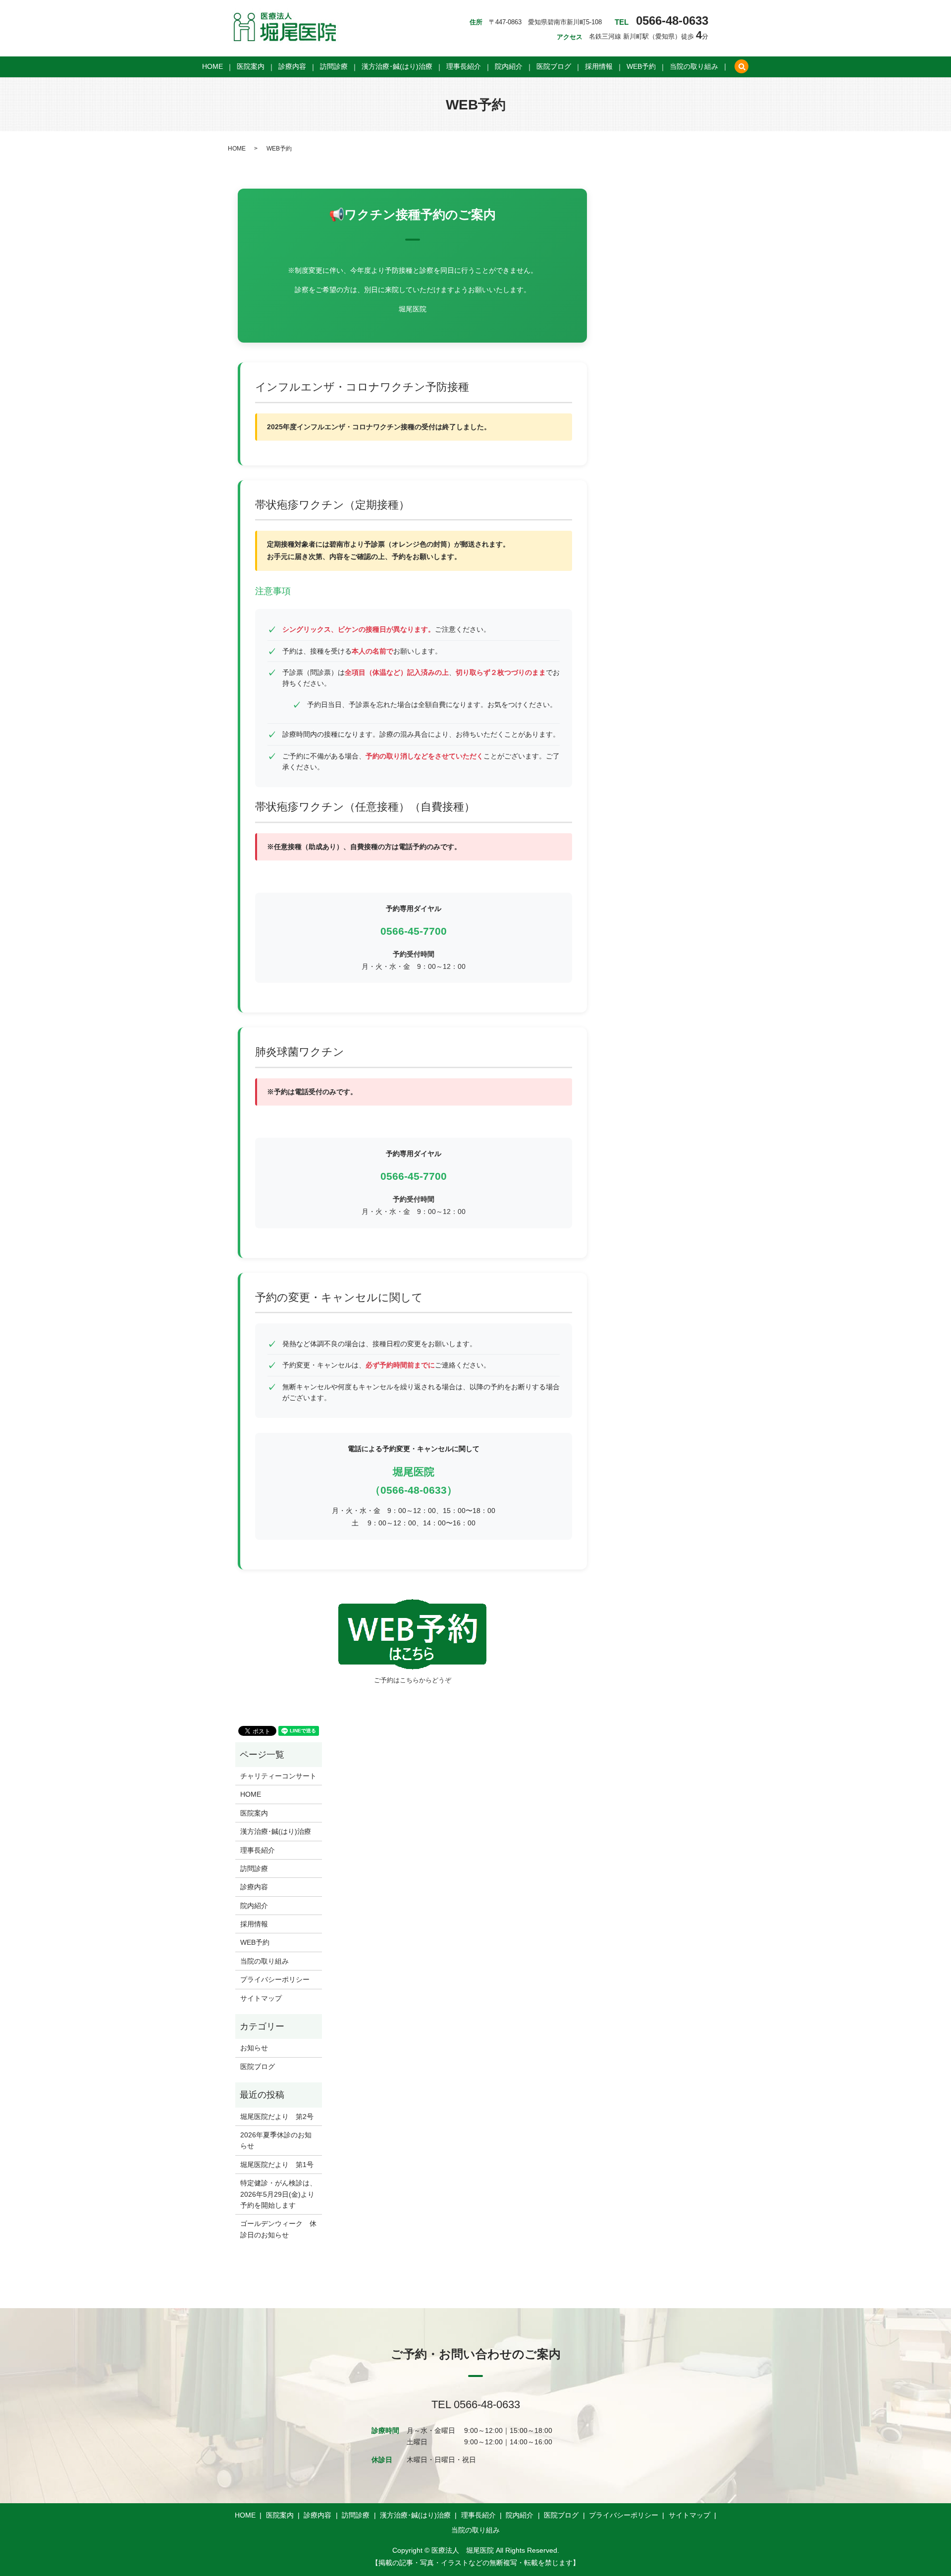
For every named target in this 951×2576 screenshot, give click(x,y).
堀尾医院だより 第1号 (277, 2165)
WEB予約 (641, 67)
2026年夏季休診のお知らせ (276, 2140)
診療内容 (292, 67)
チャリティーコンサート (278, 1776)
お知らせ (254, 2048)
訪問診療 (334, 67)
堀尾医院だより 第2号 (277, 2117)
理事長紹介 (464, 67)
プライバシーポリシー (275, 1979)
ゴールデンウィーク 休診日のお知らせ (278, 2229)
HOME (212, 67)
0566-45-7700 (414, 931)
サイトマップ (261, 1998)
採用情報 (599, 67)
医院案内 (251, 67)
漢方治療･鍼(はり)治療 (397, 67)
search (741, 67)
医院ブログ (554, 67)
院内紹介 (509, 67)
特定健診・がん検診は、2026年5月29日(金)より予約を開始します (278, 2194)
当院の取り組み (694, 67)
